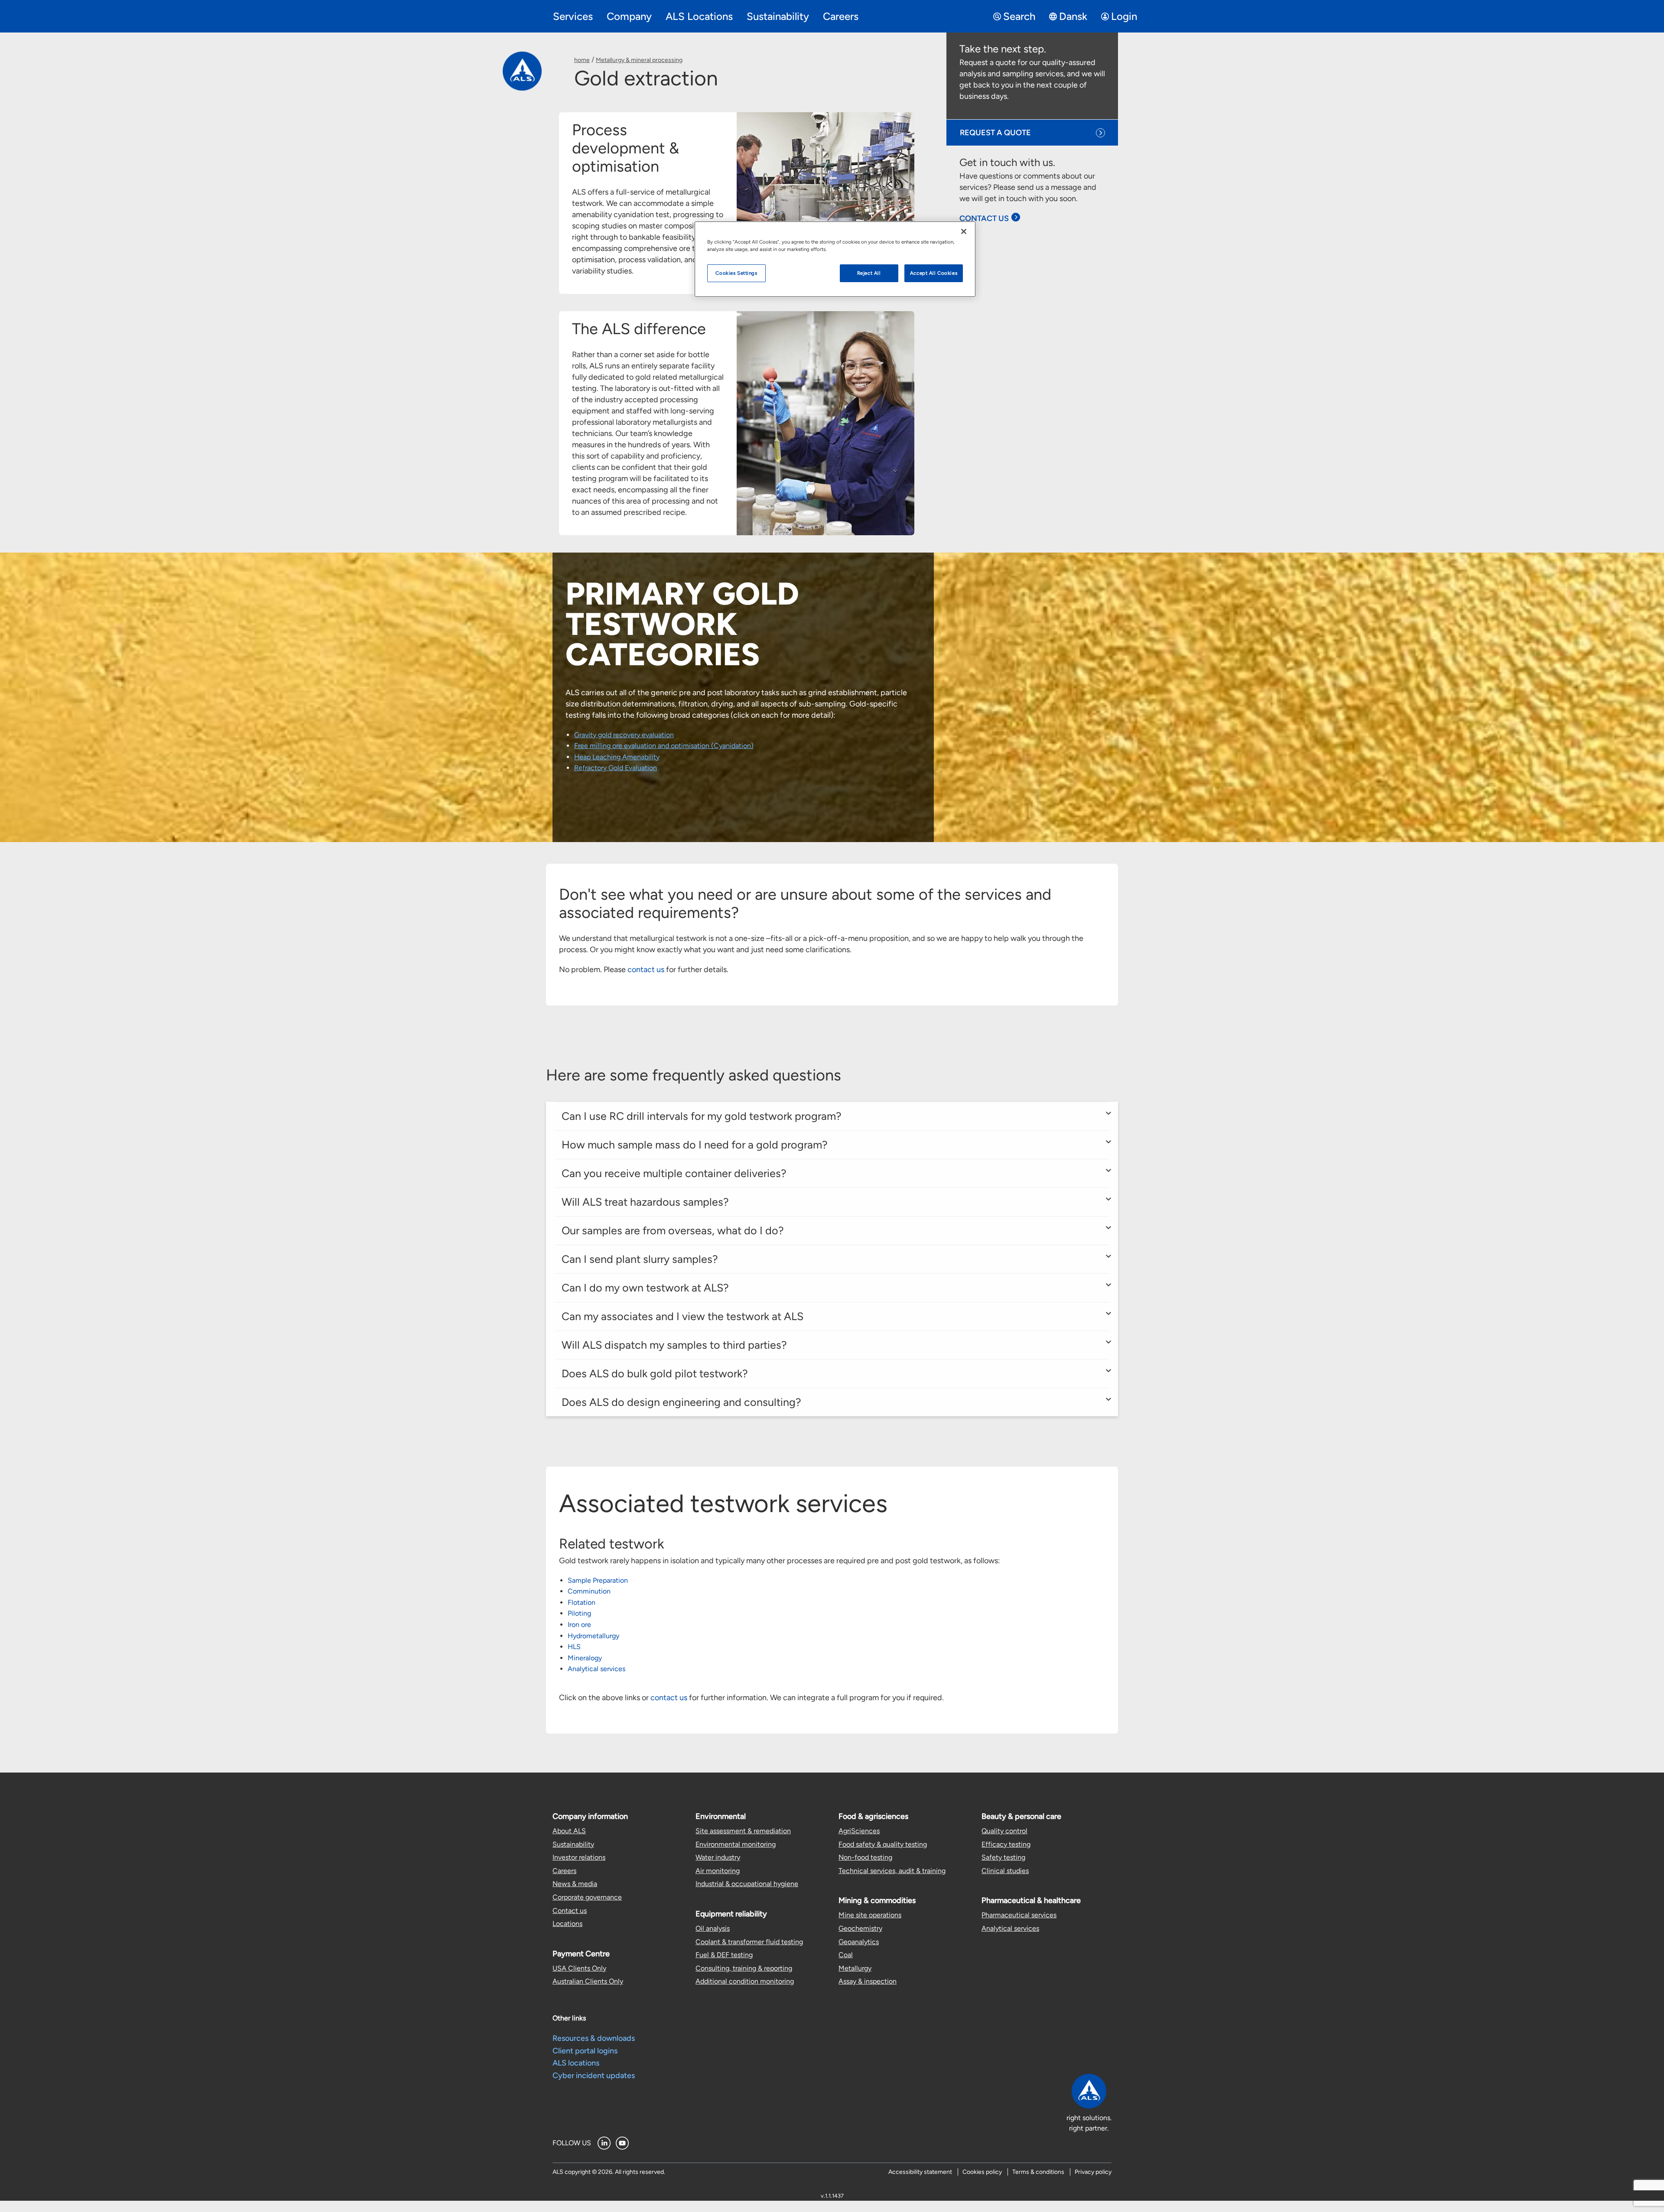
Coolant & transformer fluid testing (749, 1942)
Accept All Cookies (934, 273)
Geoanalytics (859, 1942)
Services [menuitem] (573, 16)
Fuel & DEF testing (724, 1955)
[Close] (964, 231)
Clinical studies (1005, 1871)
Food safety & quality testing (883, 1844)
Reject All (869, 273)
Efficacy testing (1006, 1844)
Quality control (1004, 1831)
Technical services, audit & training (892, 1871)
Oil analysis (713, 1928)
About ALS (569, 1831)
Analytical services (596, 1669)
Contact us (570, 1911)
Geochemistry (860, 1928)
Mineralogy (585, 1658)
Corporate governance (587, 1897)
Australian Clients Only (588, 1981)
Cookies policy (982, 2172)
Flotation (582, 1602)
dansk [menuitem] (1073, 16)
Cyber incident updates (594, 2075)
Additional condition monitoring (745, 1981)
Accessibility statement (920, 2172)
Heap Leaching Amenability (617, 757)
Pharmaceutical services (1019, 1915)
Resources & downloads (594, 2038)
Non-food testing (865, 1857)
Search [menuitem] (1019, 16)
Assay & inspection (868, 1981)
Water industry (718, 1857)
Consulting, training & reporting (744, 1968)
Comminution (589, 1591)
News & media (575, 1884)
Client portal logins (585, 2051)
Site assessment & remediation (743, 1831)
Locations (567, 1924)
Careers (564, 1871)
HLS (574, 1647)
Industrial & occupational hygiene (747, 1884)
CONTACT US (984, 218)
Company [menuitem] (629, 16)
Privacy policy (1093, 2172)
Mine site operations (870, 1915)
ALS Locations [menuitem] (699, 16)
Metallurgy (855, 1968)
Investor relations (579, 1857)
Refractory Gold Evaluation (616, 768)
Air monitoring (718, 1871)
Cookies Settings (736, 273)
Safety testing (1003, 1857)
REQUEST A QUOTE (995, 133)
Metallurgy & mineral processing (639, 60)
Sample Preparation (598, 1580)
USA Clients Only (579, 1968)
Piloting (579, 1613)
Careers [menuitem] (841, 16)
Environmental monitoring (736, 1844)
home (582, 60)
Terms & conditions (1038, 2172)
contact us (646, 969)
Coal (846, 1955)
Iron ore (579, 1625)
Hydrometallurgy (593, 1636)
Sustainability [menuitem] (778, 16)
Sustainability (573, 1844)
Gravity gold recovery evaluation (624, 735)
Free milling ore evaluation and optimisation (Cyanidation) (664, 746)
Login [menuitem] (1124, 16)
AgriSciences (859, 1831)
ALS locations (576, 2063)
